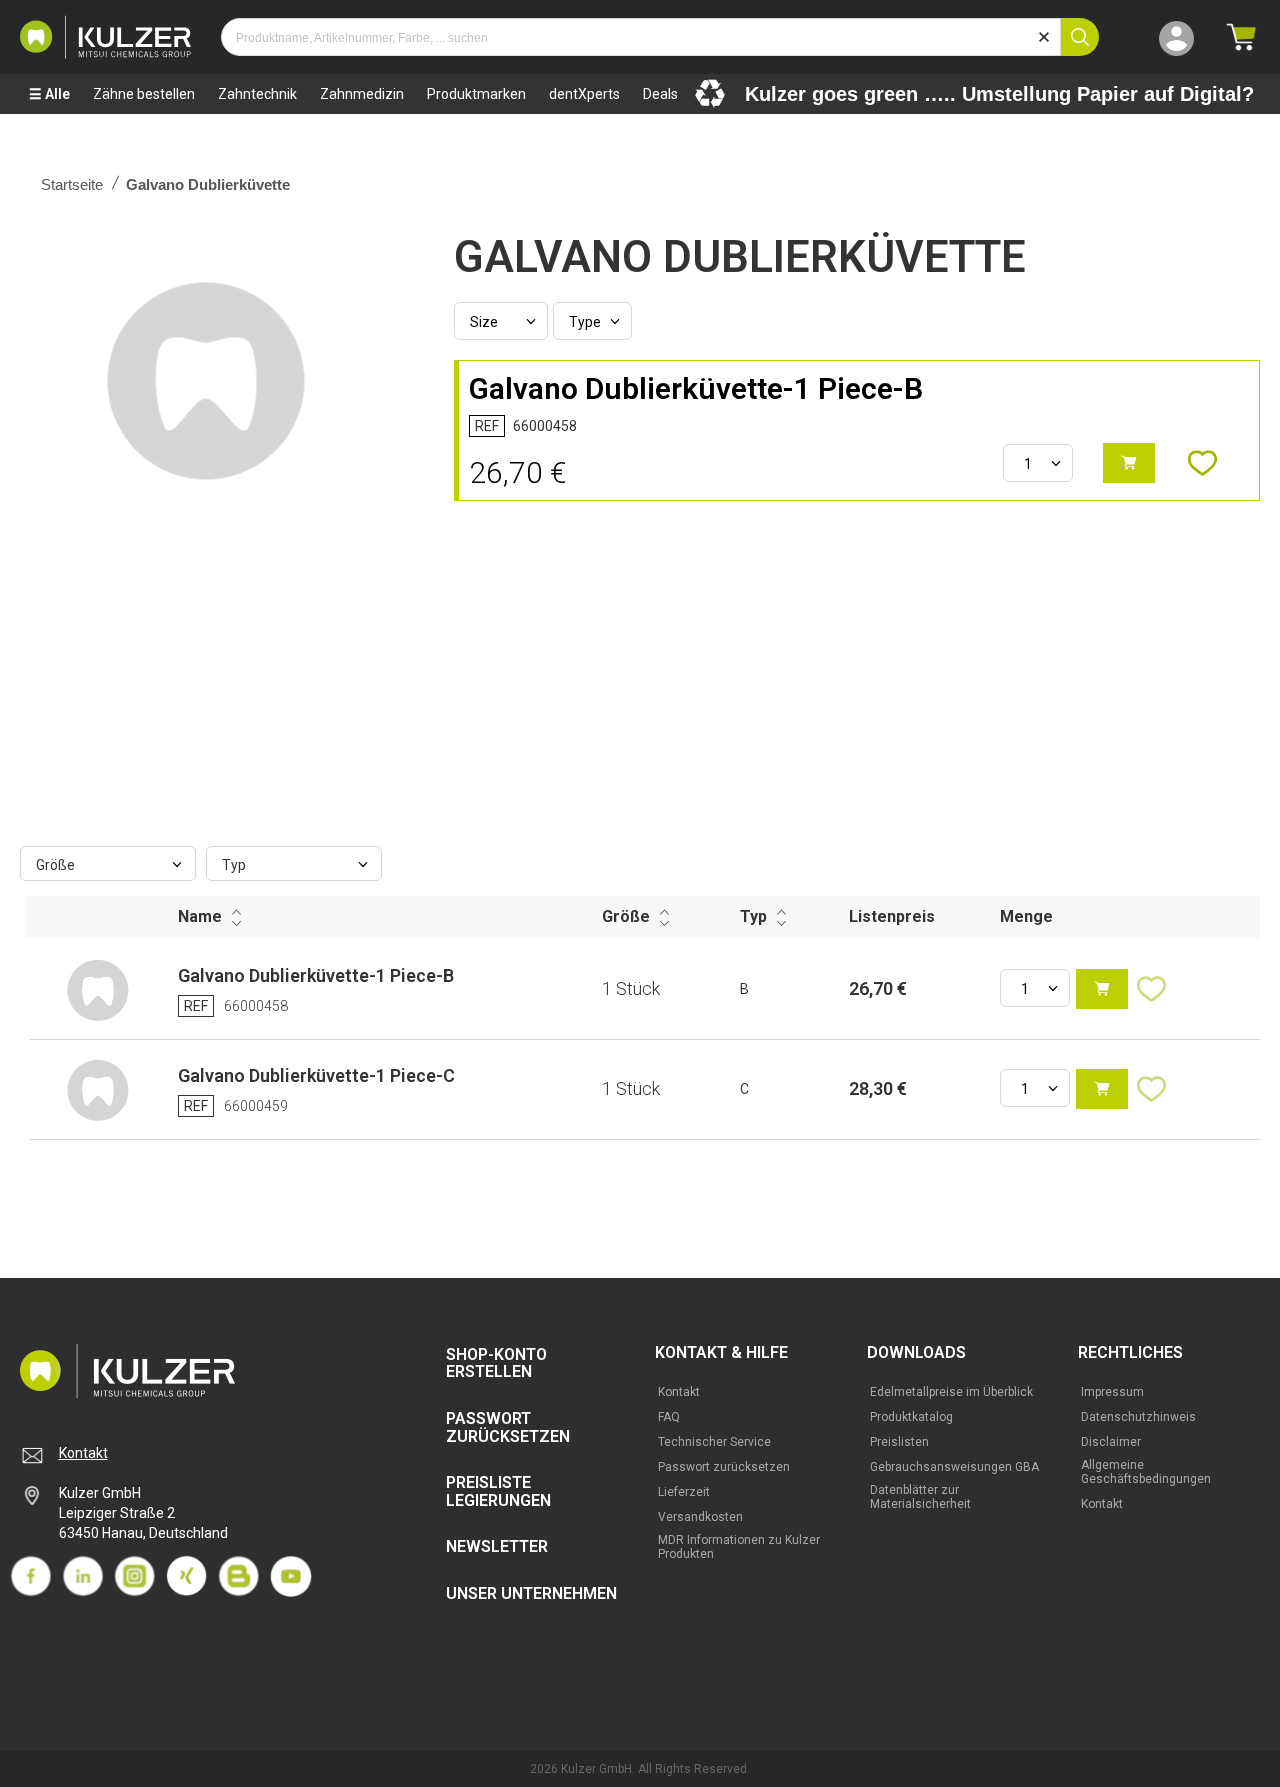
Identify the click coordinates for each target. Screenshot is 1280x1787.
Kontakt (83, 1453)
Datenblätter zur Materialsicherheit (920, 1497)
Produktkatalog (911, 1417)
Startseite (72, 184)
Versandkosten (700, 1517)
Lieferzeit (684, 1492)
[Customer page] (1176, 37)
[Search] (1080, 37)
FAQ (669, 1417)
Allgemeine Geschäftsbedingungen (1146, 1472)
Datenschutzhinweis (1138, 1417)
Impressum (1112, 1392)
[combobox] (641, 37)
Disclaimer (1111, 1442)
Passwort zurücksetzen (724, 1467)
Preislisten (899, 1442)
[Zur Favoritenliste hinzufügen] (1212, 463)
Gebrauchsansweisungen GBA (954, 1467)
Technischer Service (714, 1442)
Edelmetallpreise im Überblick (951, 1392)
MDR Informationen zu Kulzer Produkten (739, 1547)
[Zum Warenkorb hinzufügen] (1129, 463)
